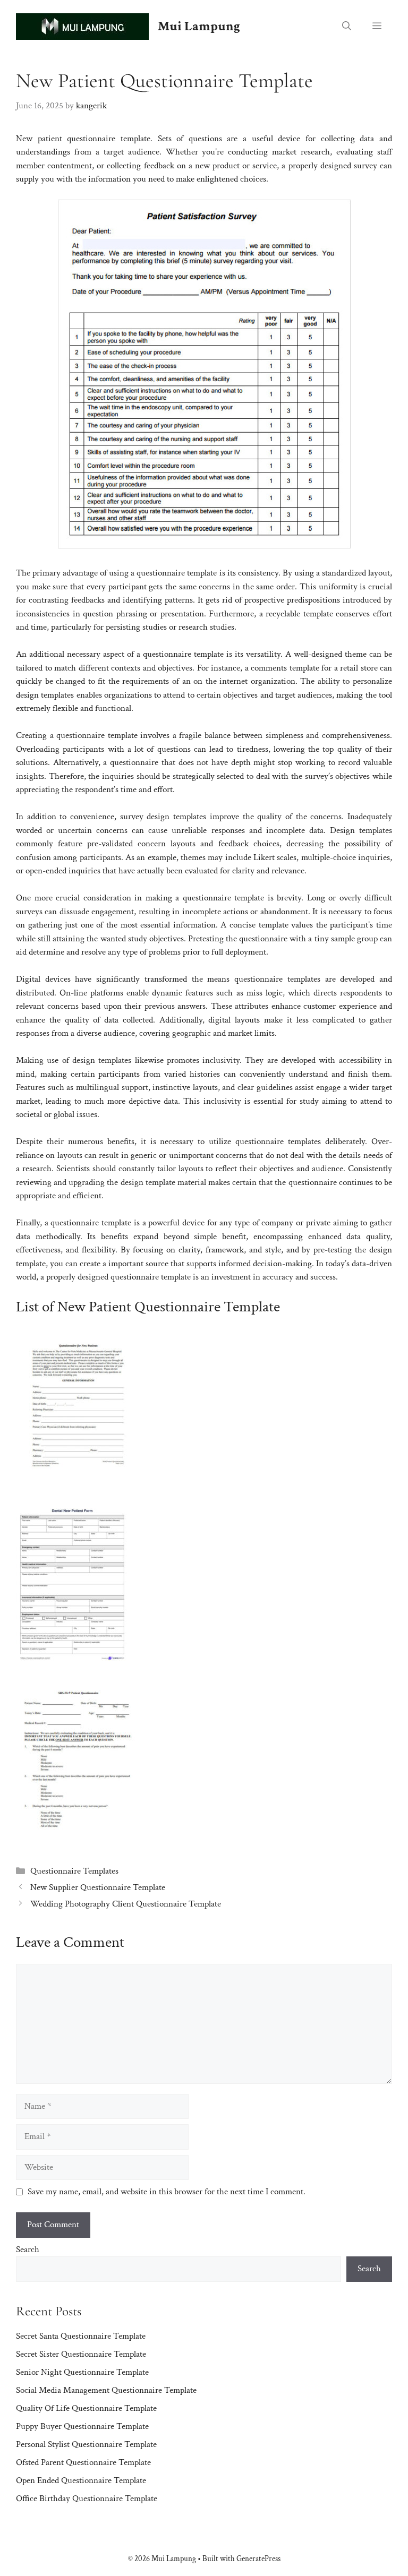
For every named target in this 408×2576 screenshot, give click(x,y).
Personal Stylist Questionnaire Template (86, 2444)
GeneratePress (258, 2559)
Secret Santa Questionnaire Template (81, 2336)
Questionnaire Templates (74, 1871)
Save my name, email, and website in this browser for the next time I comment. (167, 2192)
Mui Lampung (199, 26)
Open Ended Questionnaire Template (81, 2480)
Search (28, 2249)
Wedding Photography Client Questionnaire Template (126, 1904)
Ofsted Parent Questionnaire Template (83, 2462)
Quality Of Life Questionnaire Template (86, 2408)
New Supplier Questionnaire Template (98, 1887)
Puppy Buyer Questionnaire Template (82, 2426)
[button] (347, 27)
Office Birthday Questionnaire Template (87, 2498)
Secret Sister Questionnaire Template (81, 2354)
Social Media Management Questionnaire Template (106, 2390)
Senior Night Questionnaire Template (82, 2372)
